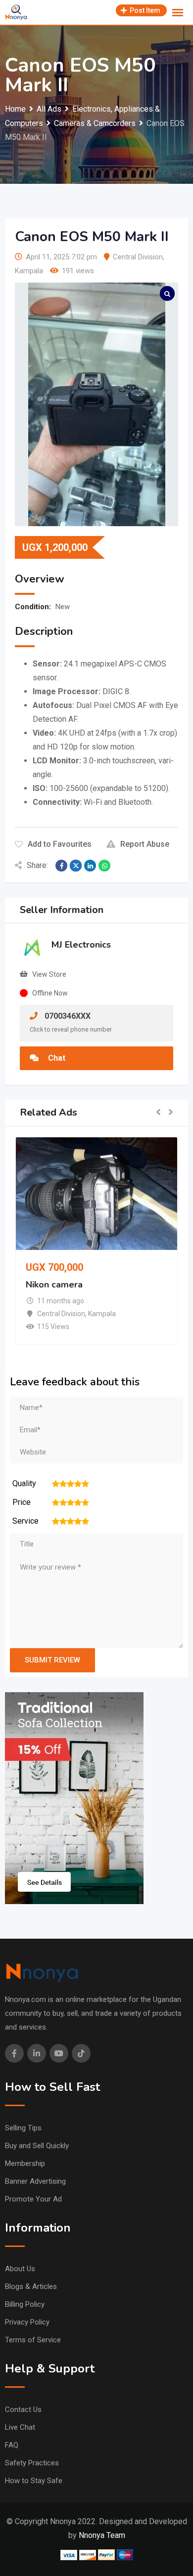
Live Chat (20, 2427)
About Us (20, 2269)
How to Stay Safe (34, 2481)
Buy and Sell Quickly (37, 2146)
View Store (49, 974)
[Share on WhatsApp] (104, 866)
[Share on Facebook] (61, 866)
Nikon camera (54, 1285)
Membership (25, 2163)
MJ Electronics (81, 945)
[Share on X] (76, 866)
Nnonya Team (102, 2535)
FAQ (12, 2445)
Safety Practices (32, 2463)
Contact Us (23, 2410)
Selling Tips (23, 2128)
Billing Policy (25, 2304)
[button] (158, 1113)
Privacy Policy (27, 2322)
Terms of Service (33, 2340)
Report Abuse (145, 844)
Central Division (138, 257)
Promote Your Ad (33, 2199)
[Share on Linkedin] (90, 866)
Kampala (29, 271)
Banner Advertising (35, 2181)
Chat (56, 1058)
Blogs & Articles (31, 2286)
